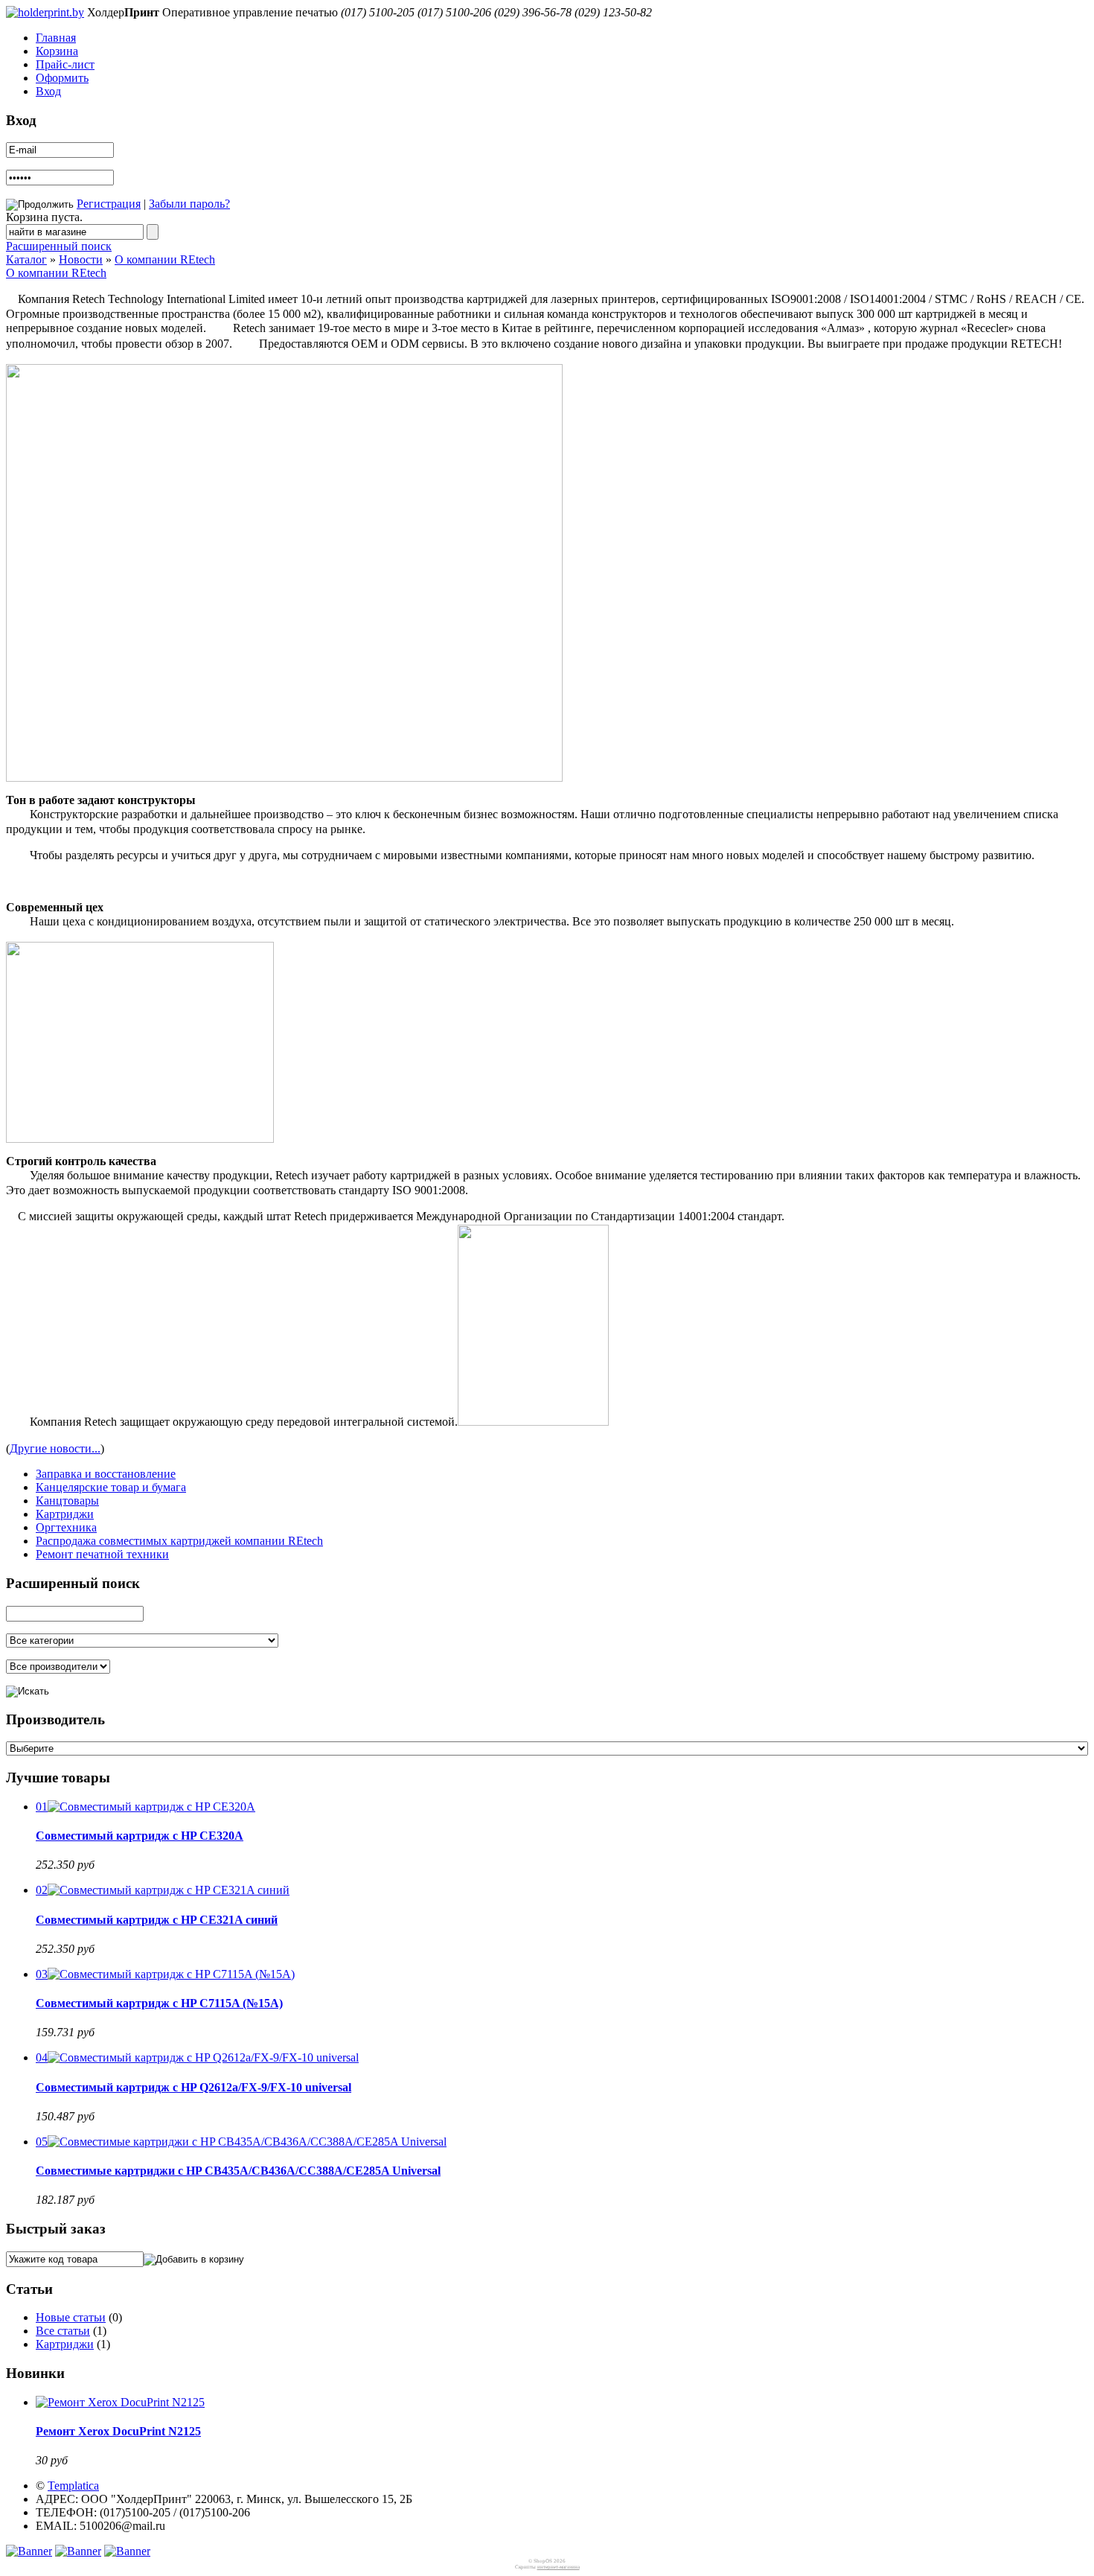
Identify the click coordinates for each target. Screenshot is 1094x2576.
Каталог (26, 259)
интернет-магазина (559, 2567)
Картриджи (65, 1514)
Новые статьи (71, 2317)
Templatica (73, 2486)
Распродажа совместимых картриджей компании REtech (179, 1541)
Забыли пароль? (189, 204)
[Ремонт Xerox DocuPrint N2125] (120, 2402)
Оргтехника (66, 1527)
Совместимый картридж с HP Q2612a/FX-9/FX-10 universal (193, 2087)
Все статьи (63, 2331)
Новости (81, 259)
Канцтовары (67, 1501)
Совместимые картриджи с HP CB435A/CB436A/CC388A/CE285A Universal (238, 2171)
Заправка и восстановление (106, 1474)
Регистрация (109, 204)
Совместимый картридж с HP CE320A (140, 1836)
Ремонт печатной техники (102, 1554)
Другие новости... (55, 1448)
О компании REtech (165, 259)
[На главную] (45, 12)
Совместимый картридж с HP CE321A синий (157, 1920)
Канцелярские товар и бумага (111, 1487)
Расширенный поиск (59, 246)
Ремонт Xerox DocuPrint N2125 (118, 2431)
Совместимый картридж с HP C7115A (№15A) (159, 2003)
